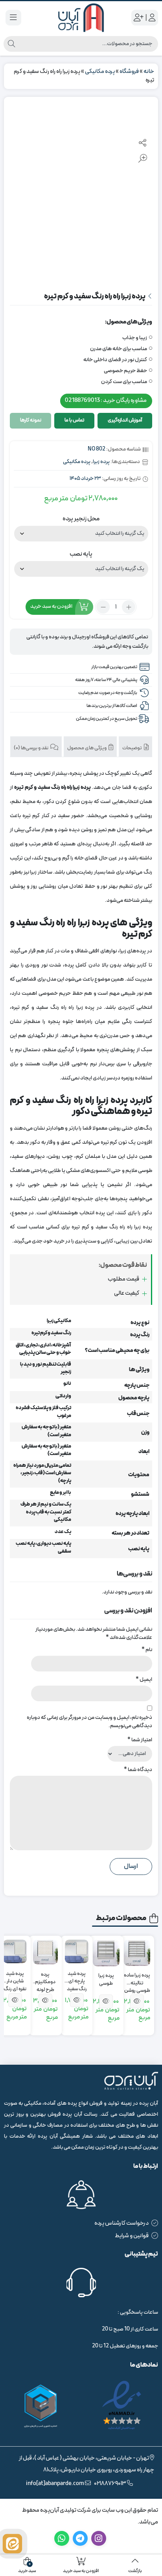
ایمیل (144, 1679)
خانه (149, 72)
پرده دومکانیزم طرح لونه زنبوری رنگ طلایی (45, 1979)
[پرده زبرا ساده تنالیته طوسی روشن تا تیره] (137, 1953)
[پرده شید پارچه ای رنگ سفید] (77, 1951)
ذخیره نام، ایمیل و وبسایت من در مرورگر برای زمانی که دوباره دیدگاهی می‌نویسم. (89, 1722)
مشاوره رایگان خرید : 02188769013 (106, 401)
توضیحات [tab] (133, 748)
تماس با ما (75, 420)
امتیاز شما (140, 1740)
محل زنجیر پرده (81, 519)
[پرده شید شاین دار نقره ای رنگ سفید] (15, 1951)
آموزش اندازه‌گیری (125, 420)
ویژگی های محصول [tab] (87, 748)
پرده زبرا (101, 462)
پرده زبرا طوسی (106, 1980)
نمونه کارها (31, 420)
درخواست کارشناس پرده (121, 2223)
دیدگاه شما (138, 1770)
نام (147, 1650)
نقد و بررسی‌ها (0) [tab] (31, 748)
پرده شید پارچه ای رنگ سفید (77, 1978)
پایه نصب (81, 554)
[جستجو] (11, 44)
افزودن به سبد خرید (51, 607)
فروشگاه (129, 72)
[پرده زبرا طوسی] (106, 1953)
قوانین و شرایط (132, 2236)
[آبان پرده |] (81, 18)
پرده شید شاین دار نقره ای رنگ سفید (15, 1978)
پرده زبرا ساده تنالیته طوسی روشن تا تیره (137, 1979)
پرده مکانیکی (100, 72)
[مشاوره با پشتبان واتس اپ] (12, 2544)
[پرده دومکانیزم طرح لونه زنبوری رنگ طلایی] (45, 1952)
